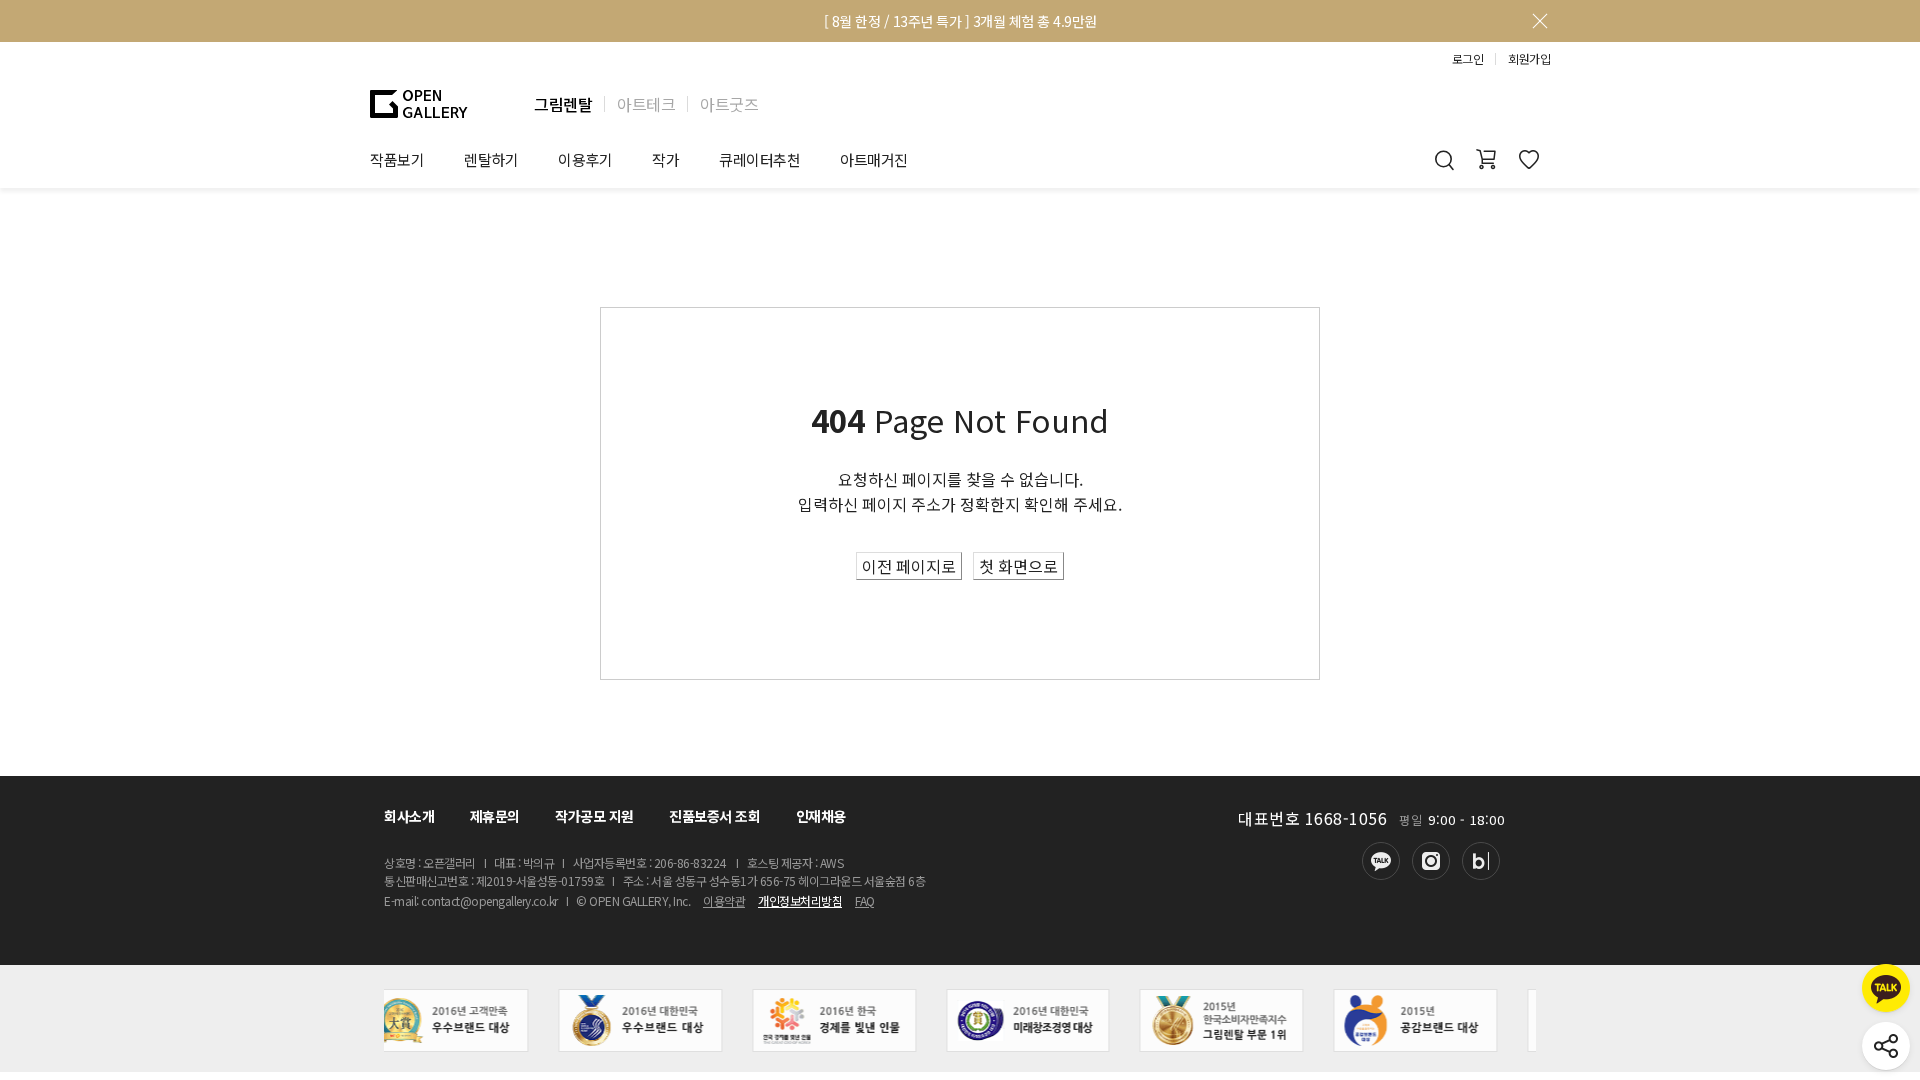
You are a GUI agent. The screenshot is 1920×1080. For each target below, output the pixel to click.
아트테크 (646, 104)
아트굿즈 (729, 104)
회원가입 (1529, 59)
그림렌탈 (563, 104)
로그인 (1468, 59)
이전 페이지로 (909, 566)
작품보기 (397, 159)
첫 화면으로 (1018, 566)
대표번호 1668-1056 (1312, 818)
